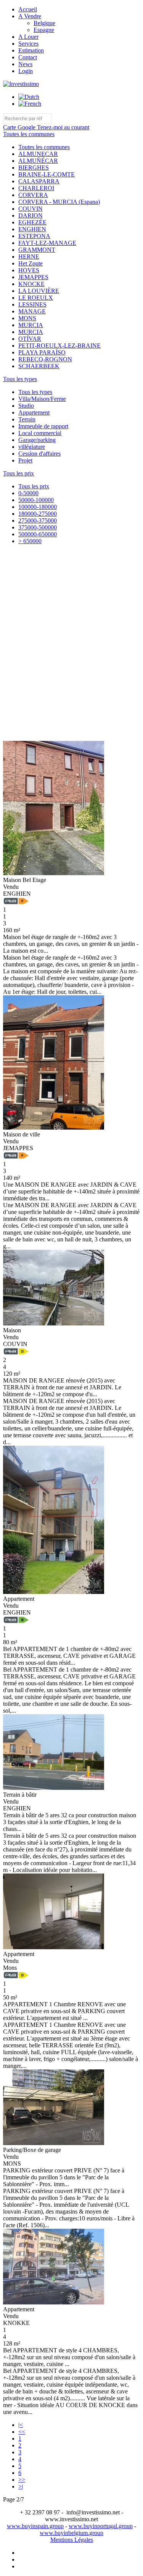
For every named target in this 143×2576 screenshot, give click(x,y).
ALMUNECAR (38, 154)
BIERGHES (34, 168)
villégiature (32, 447)
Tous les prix (34, 486)
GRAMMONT (37, 250)
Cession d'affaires (39, 454)
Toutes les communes (44, 147)
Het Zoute (31, 263)
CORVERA (33, 195)
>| (21, 2486)
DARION (31, 215)
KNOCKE (31, 284)
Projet (25, 460)
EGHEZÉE (32, 222)
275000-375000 (38, 520)
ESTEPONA (34, 236)
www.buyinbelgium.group (71, 2533)
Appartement (34, 412)
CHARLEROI (36, 188)
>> (22, 2480)
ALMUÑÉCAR (38, 161)
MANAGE (32, 311)
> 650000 (30, 541)
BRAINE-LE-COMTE (47, 174)
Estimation (31, 50)
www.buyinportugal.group (101, 2526)
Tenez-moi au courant (63, 127)
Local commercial (40, 433)
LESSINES (32, 304)
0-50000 (28, 493)
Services (28, 44)
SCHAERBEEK (39, 366)
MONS (27, 318)
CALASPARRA (39, 181)
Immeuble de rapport (43, 426)
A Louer (28, 37)
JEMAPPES (33, 277)
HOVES (29, 270)
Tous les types (35, 392)
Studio (26, 406)
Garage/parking (37, 440)
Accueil (28, 9)
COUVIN (31, 209)
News (25, 64)
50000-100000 (36, 500)
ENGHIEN (32, 229)
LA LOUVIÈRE (39, 291)
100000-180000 (38, 507)
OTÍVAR (30, 339)
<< (22, 2432)
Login (26, 71)
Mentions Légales (72, 2540)
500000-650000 (38, 534)
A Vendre (30, 16)
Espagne (44, 30)
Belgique (44, 23)
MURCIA (31, 325)
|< (21, 2425)
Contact (28, 57)
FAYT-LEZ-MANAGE (47, 243)
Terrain (27, 419)
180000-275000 (38, 514)
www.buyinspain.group (35, 2526)
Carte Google (20, 127)
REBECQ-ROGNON (45, 359)
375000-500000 (38, 527)
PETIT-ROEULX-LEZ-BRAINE (59, 346)
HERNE (29, 257)
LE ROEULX (36, 298)
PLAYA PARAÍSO (42, 352)
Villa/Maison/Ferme (42, 399)
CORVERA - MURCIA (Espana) (59, 202)
